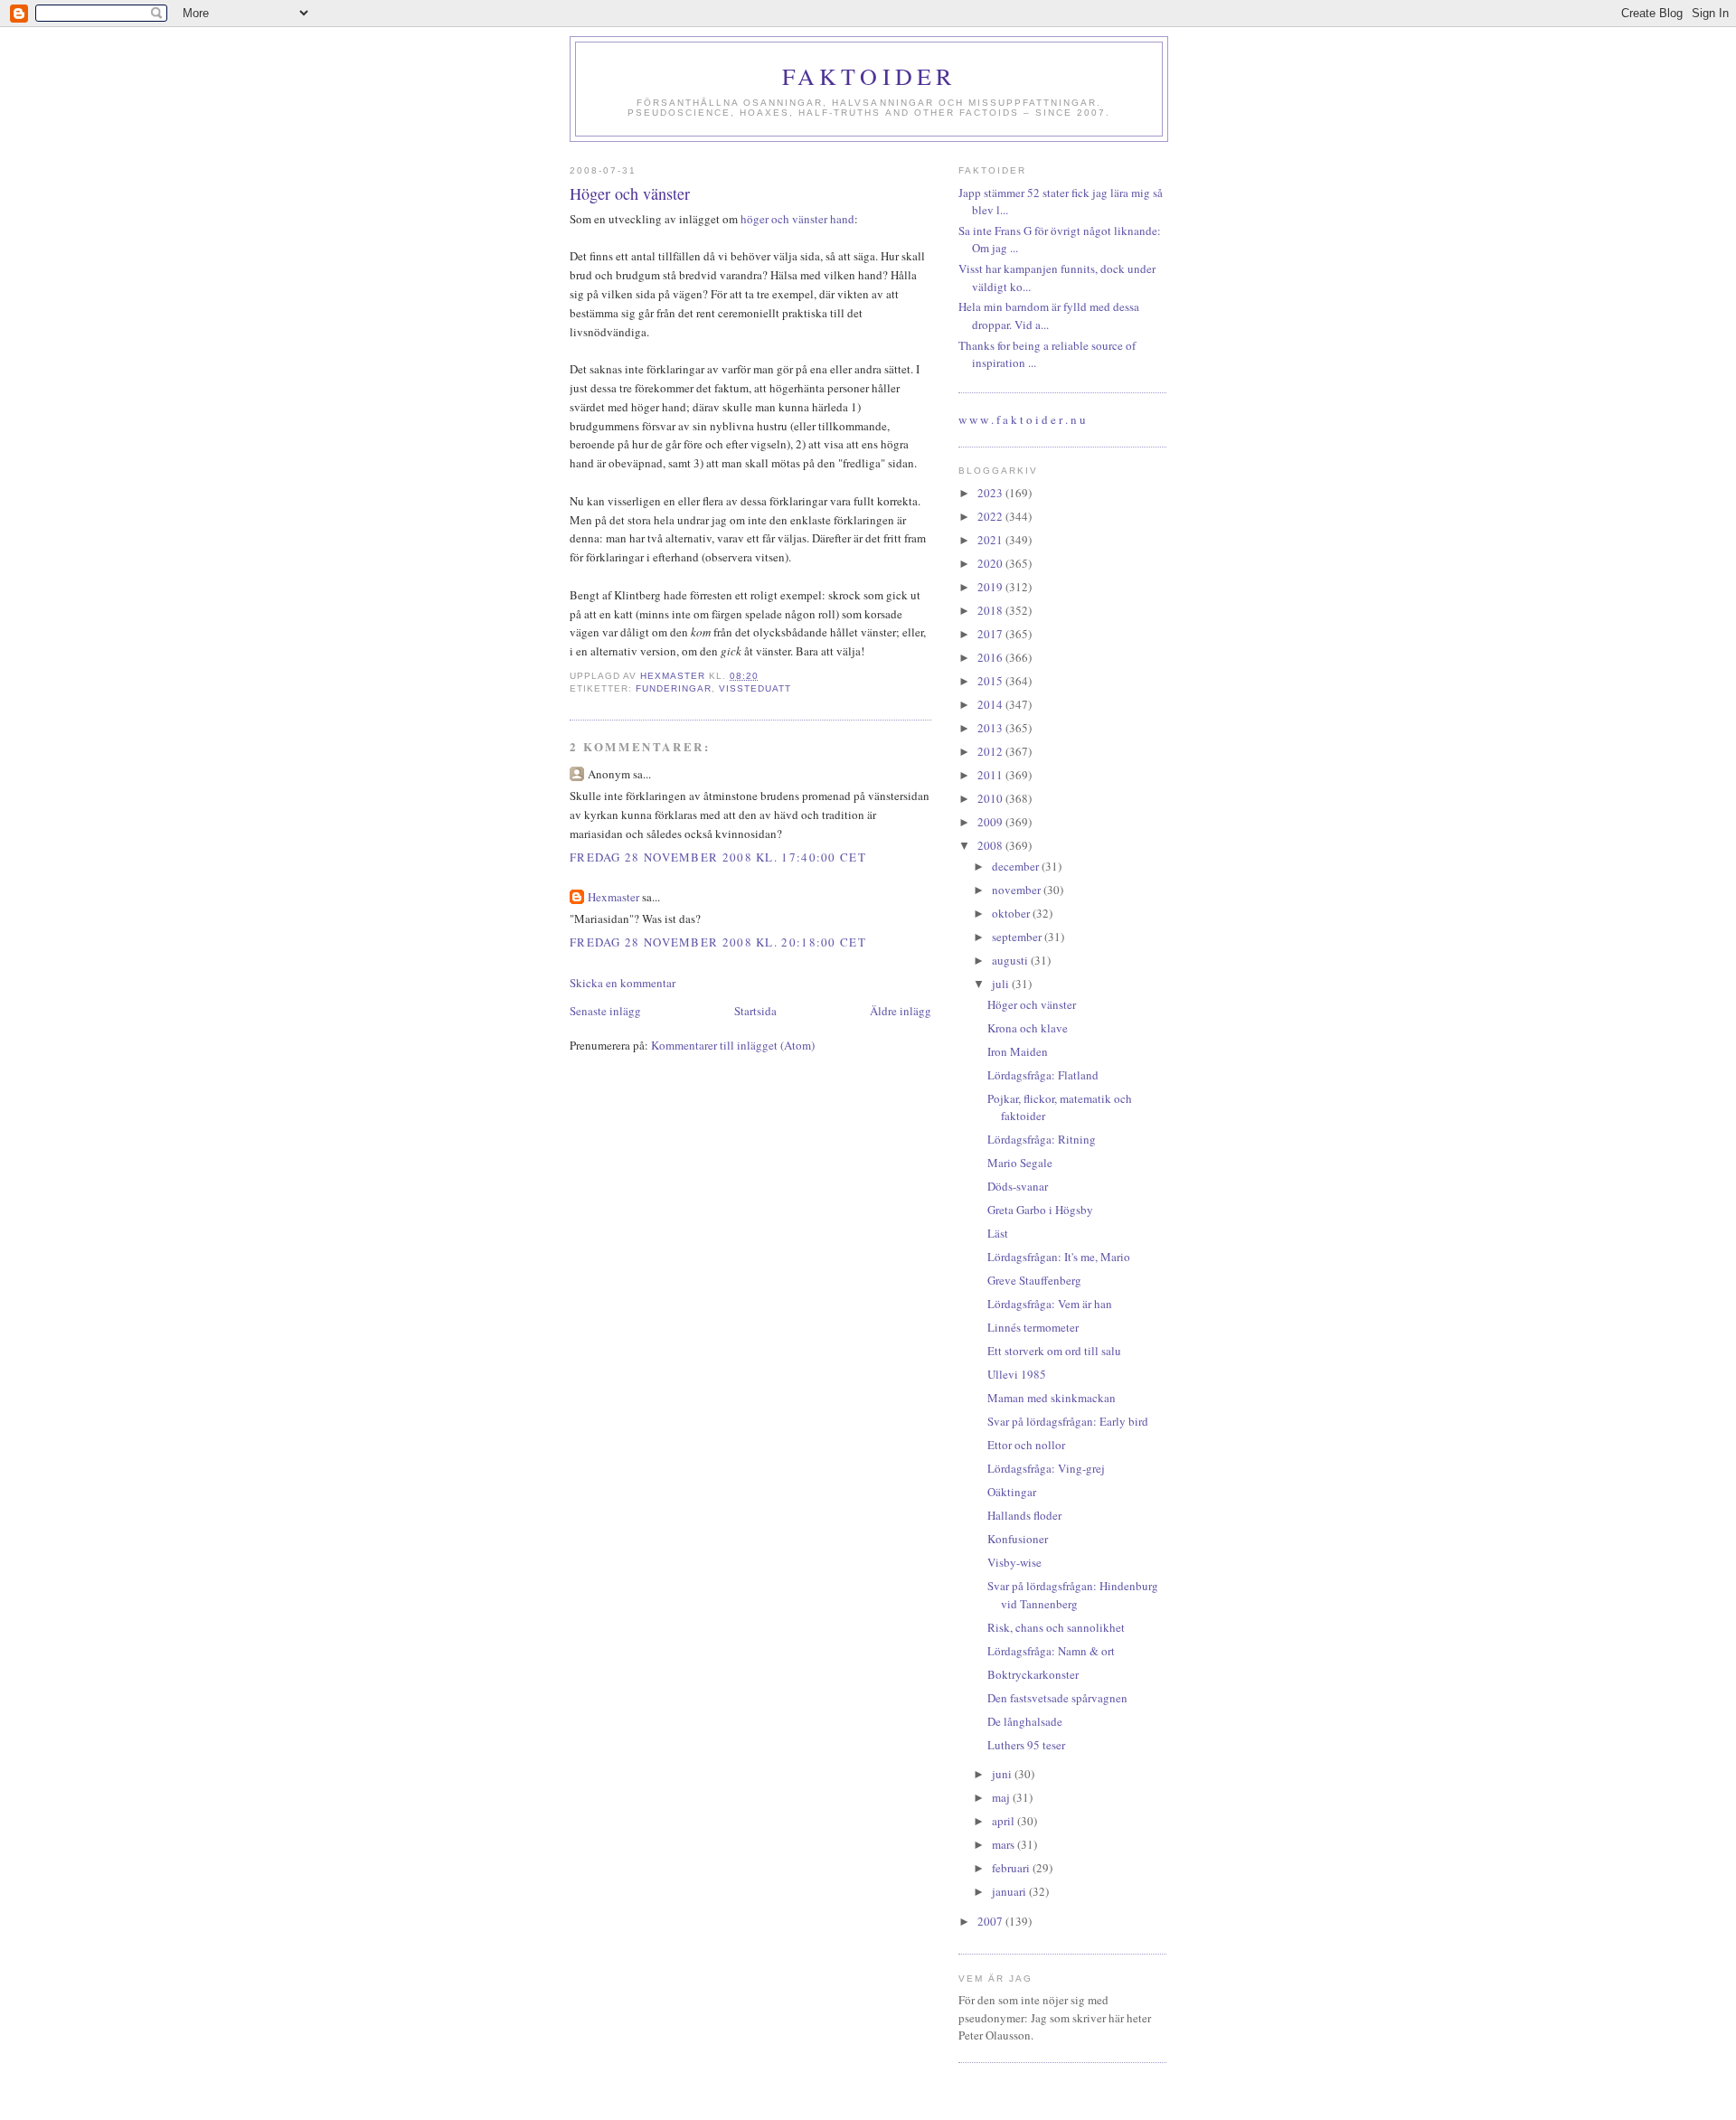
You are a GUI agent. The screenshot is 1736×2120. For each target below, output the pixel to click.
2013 (991, 728)
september (1018, 937)
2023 (991, 493)
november (1018, 890)
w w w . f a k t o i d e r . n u (1022, 419)
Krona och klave (1028, 1028)
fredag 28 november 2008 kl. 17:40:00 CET (718, 857)
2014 (991, 704)
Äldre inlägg (901, 1011)
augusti (1011, 960)
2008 (991, 845)
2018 (991, 610)
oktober (1012, 913)
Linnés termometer (1033, 1327)
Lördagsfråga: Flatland (1043, 1075)
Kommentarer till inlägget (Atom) (733, 1045)
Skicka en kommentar (623, 983)
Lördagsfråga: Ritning (1042, 1139)
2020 (991, 563)
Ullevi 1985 (1017, 1374)
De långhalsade (1025, 1721)
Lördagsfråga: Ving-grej (1046, 1468)
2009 (991, 822)
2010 (991, 798)
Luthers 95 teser (1026, 1745)
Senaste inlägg (605, 1011)
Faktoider (869, 76)
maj (1002, 1797)
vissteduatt (755, 688)
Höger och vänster (1032, 1004)
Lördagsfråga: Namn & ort (1051, 1651)
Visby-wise (1014, 1562)
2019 (991, 587)
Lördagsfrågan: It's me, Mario (1059, 1257)
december (1017, 866)
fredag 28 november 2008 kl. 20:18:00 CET (718, 942)
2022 (991, 516)
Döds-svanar (1018, 1186)
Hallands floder (1024, 1515)
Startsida (755, 1011)
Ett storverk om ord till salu (1054, 1351)
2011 (991, 775)
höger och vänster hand (797, 219)
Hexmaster (613, 897)
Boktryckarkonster (1033, 1674)
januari (1010, 1891)
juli (1002, 984)
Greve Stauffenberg (1034, 1280)
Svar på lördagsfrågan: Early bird (1068, 1421)
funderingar (674, 688)
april (1005, 1821)
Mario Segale (1020, 1163)
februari (1012, 1868)
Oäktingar (1012, 1492)
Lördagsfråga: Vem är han (1050, 1304)
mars (1005, 1844)
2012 (991, 751)
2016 (991, 657)
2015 (991, 681)
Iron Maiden (1018, 1051)
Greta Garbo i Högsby (1040, 1210)
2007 (991, 1921)
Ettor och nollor (1026, 1445)
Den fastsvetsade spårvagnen (1057, 1698)
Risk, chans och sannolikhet (1056, 1627)
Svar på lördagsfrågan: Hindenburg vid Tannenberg (1073, 1595)
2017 (991, 634)
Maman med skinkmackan (1052, 1398)
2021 (991, 540)
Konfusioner (1018, 1539)
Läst (998, 1233)
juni (1003, 1774)
